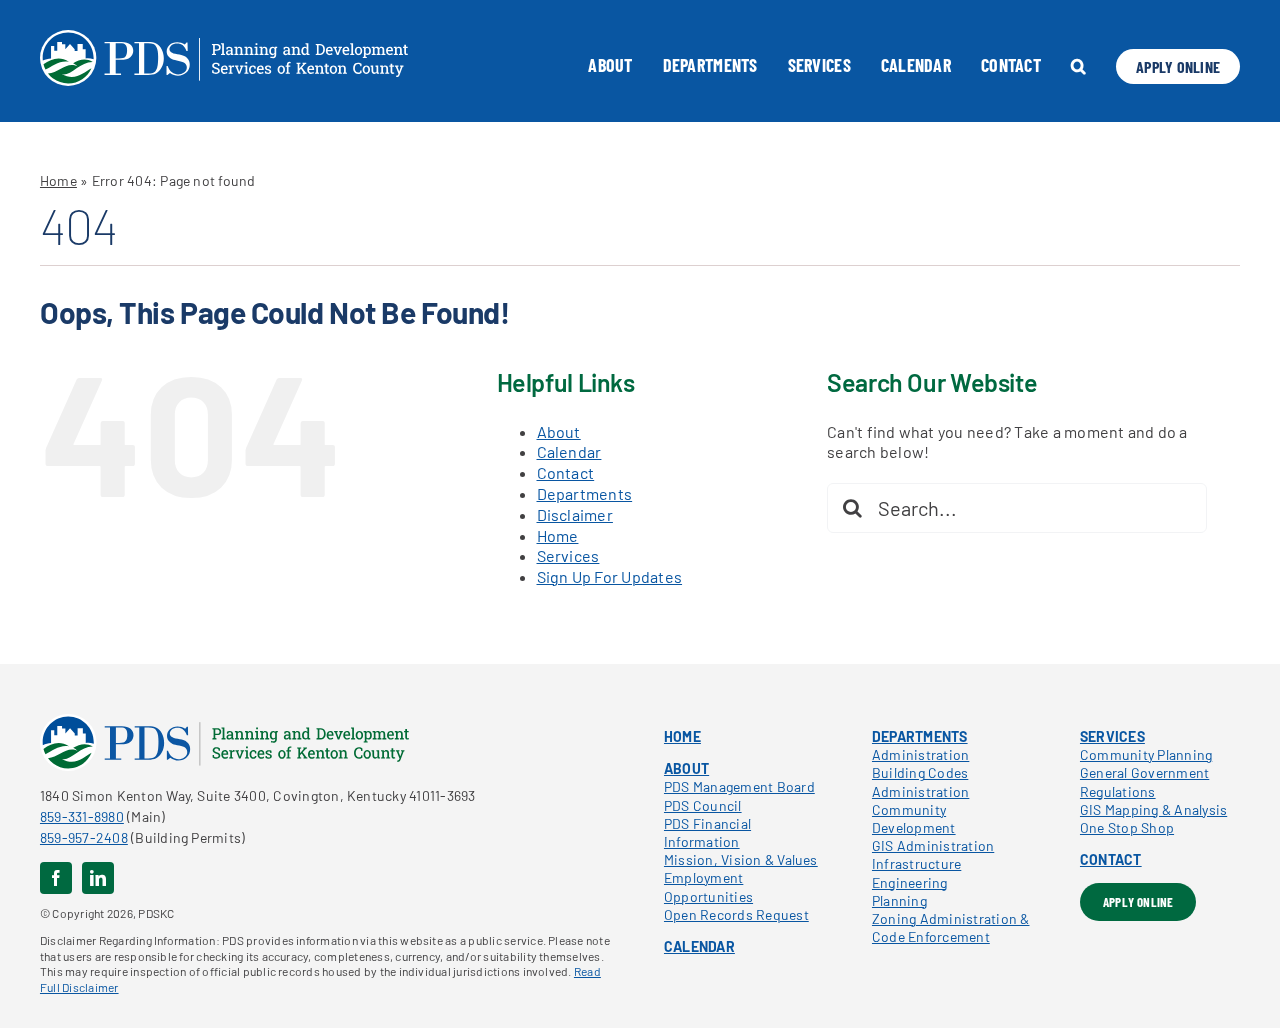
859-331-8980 (82, 816)
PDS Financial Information (707, 832)
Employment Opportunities (708, 886)
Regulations (1118, 791)
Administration (920, 754)
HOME (682, 736)
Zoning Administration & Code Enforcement (951, 927)
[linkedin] (98, 878)
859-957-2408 (84, 837)
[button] (1078, 66)
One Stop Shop (1127, 827)
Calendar (569, 451)
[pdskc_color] (224, 721)
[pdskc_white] (224, 37)
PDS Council (703, 805)
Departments (585, 493)
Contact (566, 472)
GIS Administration (933, 845)
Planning (899, 900)
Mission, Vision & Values (741, 859)
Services (568, 555)
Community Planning (1146, 754)
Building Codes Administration (920, 781)
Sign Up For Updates (610, 576)
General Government (1144, 772)
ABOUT (686, 768)
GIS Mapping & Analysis (1153, 809)
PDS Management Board (739, 786)
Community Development (914, 818)
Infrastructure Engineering (916, 872)
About (559, 431)
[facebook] (56, 878)
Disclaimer (575, 514)
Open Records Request (736, 914)
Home (58, 180)
